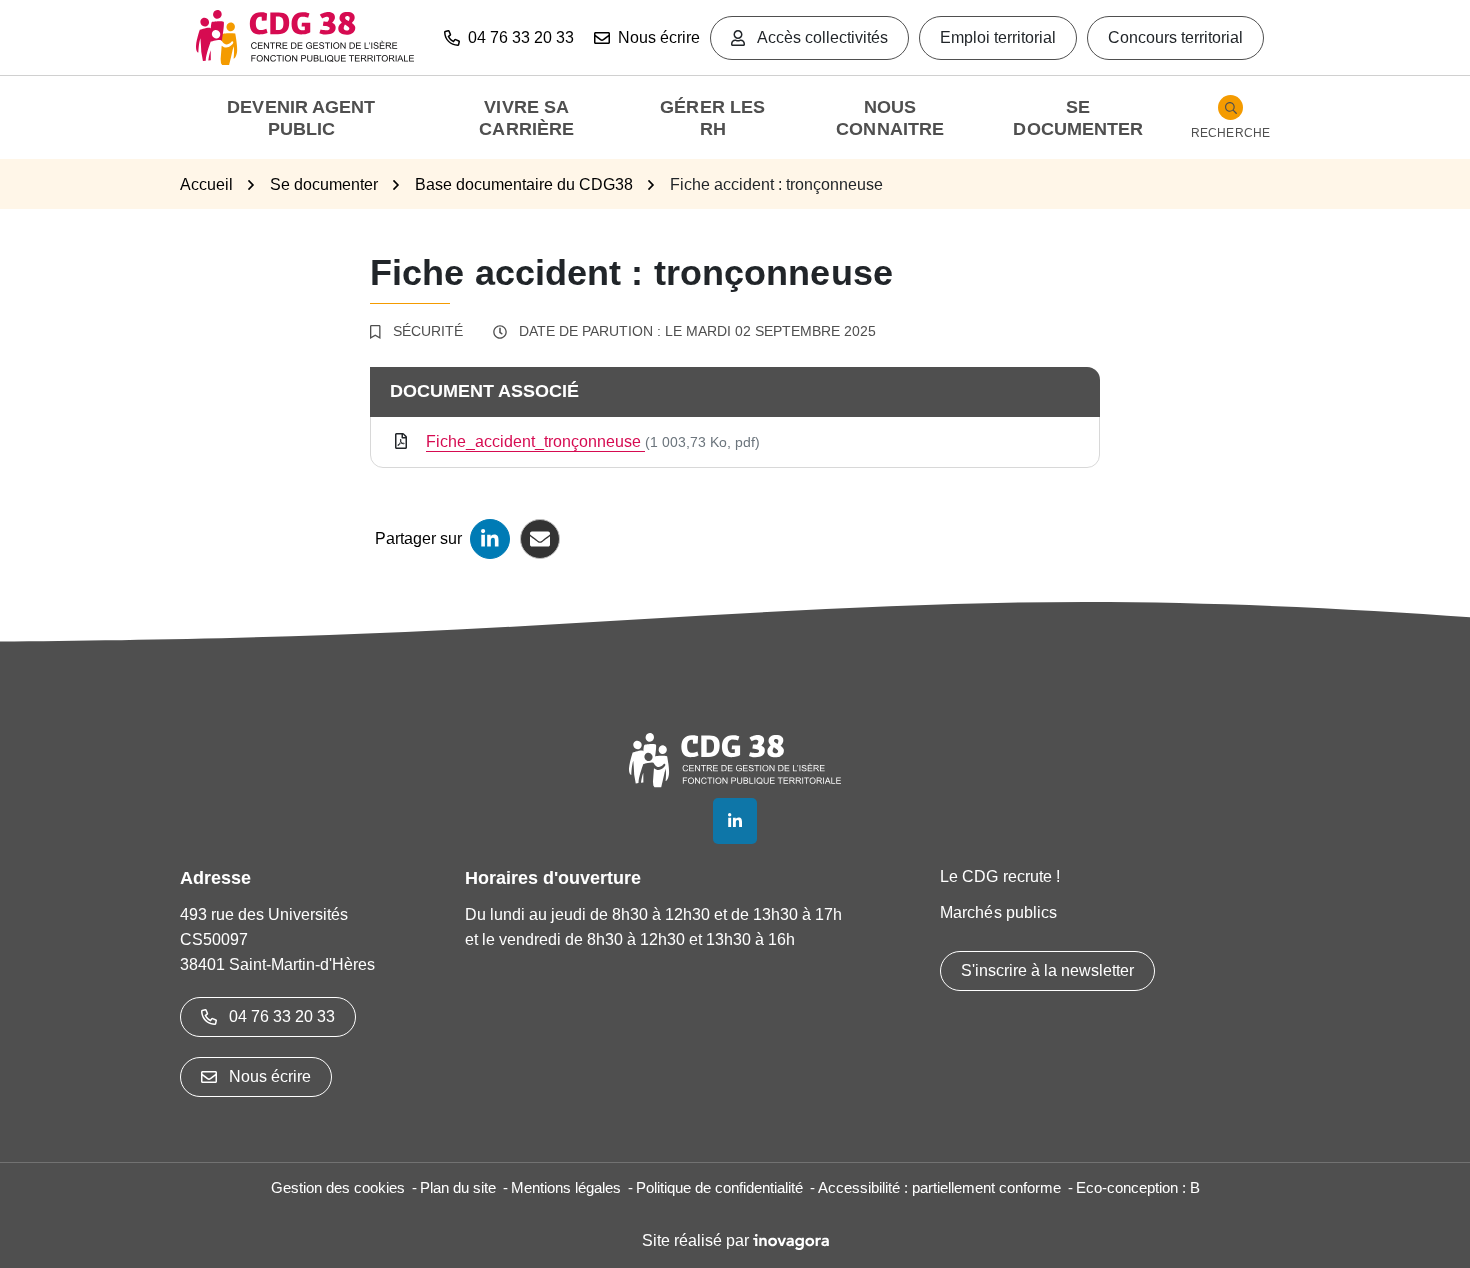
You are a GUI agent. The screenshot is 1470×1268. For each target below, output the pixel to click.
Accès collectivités (822, 37)
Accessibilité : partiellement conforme (939, 1187)
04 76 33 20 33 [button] (521, 37)
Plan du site (458, 1187)
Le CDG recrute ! (1000, 876)
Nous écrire (659, 37)
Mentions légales (566, 1187)
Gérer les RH (712, 118)
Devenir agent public (301, 118)
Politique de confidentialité (719, 1187)
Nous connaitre (890, 118)
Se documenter (1078, 118)
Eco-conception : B (1138, 1187)
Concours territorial (1175, 37)
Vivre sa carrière (526, 118)
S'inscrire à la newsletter (1047, 970)
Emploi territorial (998, 37)
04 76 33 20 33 (282, 1016)
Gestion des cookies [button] (338, 1187)
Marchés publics (999, 912)
